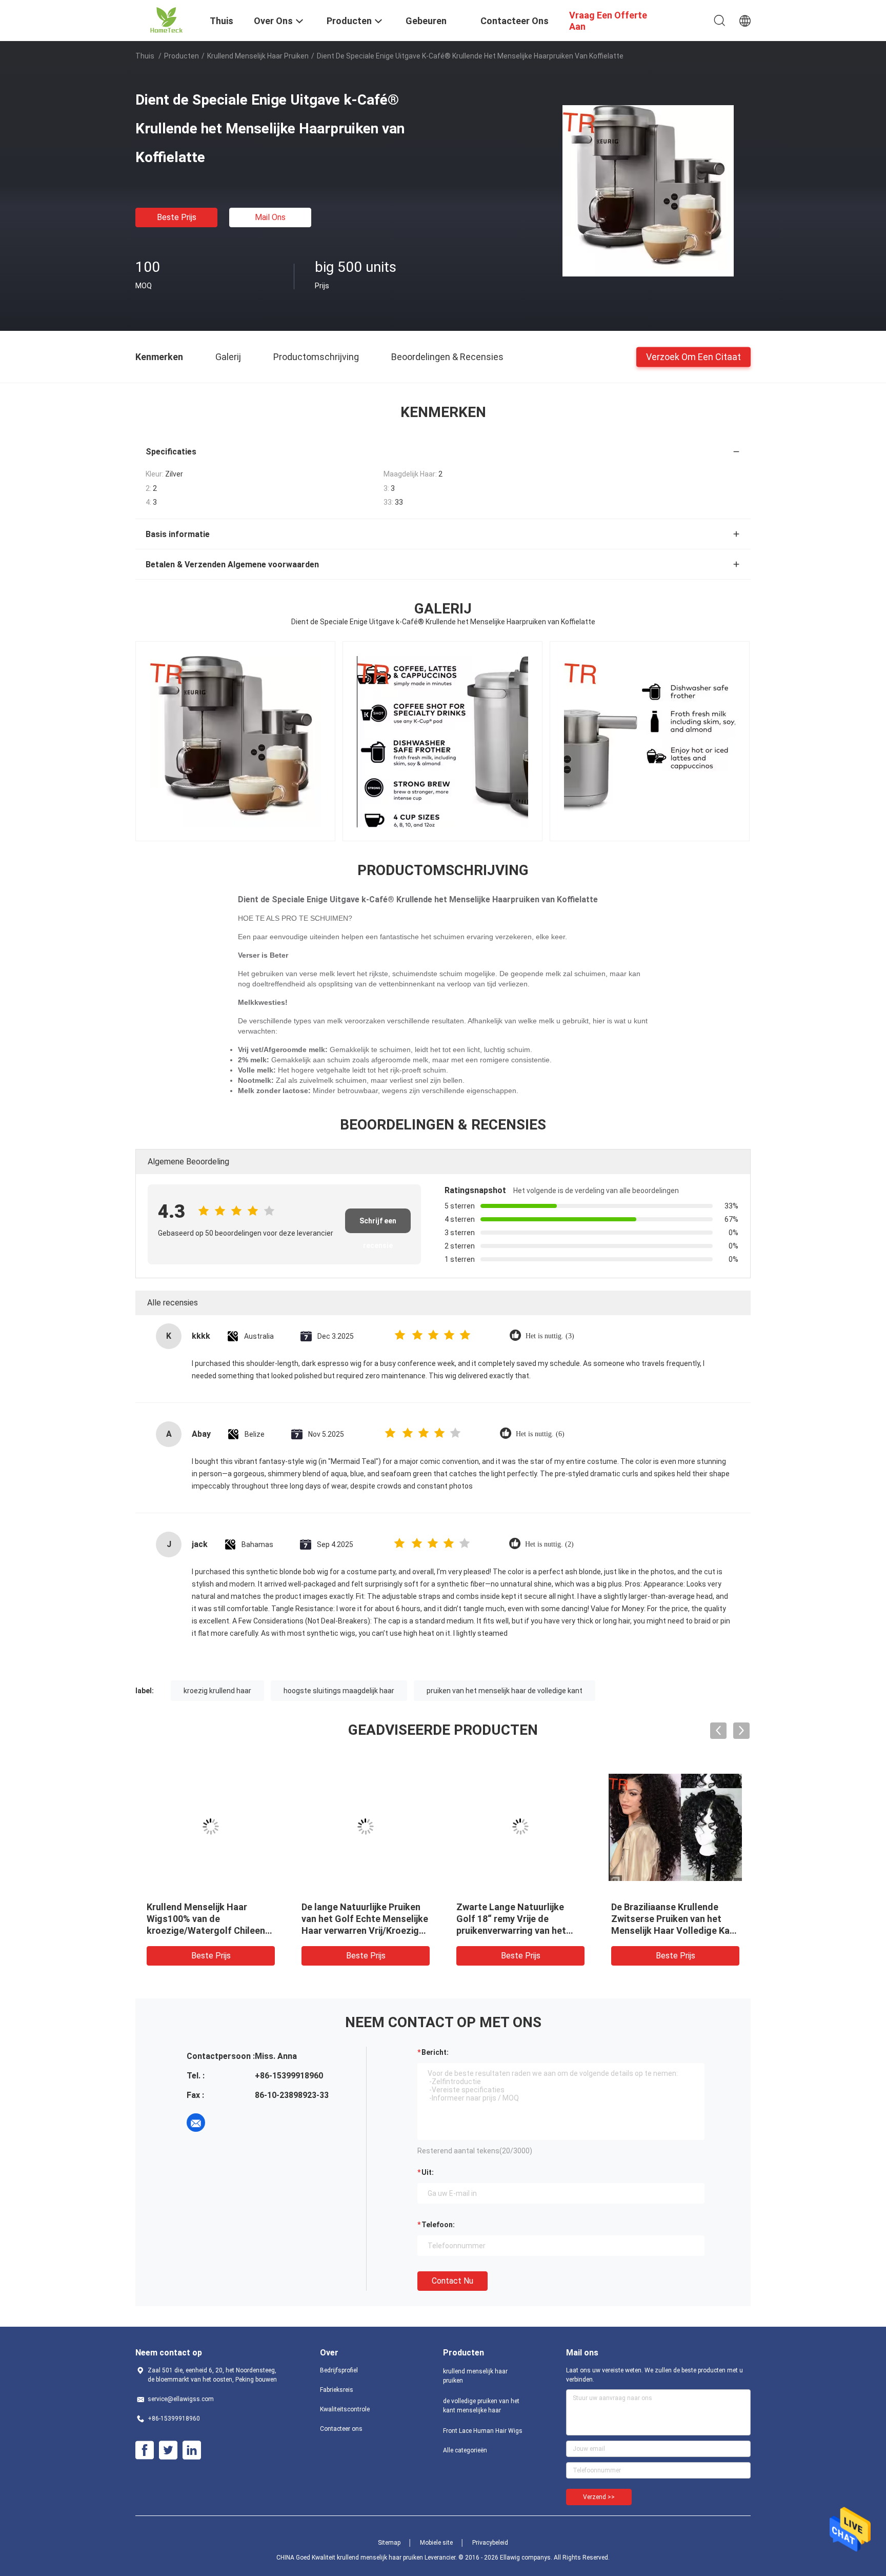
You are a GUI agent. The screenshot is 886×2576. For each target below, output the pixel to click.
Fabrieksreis (337, 2390)
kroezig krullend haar (217, 1691)
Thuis (145, 56)
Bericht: (435, 2052)
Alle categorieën (465, 2450)
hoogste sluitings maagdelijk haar (339, 1691)
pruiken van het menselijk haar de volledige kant (505, 1691)
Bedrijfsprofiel (339, 2370)
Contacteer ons (341, 2429)
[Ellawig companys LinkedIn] (192, 2450)
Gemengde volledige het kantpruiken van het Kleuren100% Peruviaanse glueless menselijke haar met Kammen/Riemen (208, 1930)
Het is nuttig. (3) (550, 1336)
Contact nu (452, 2281)
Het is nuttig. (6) (540, 1434)
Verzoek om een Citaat (693, 356)
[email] (196, 2123)
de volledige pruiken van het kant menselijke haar (481, 2406)
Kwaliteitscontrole (345, 2409)
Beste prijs (177, 217)
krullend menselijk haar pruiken (258, 56)
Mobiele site (436, 2543)
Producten (182, 56)
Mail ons (270, 217)
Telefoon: (438, 2225)
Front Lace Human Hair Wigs (483, 2431)
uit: (428, 2172)
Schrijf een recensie (378, 1225)
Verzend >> (599, 2497)
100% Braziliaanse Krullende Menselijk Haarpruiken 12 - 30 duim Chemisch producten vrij (519, 1919)
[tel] (225, 2123)
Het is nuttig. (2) (549, 1544)
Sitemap (389, 2543)
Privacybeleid (490, 2543)
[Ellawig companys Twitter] (168, 2450)
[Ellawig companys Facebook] (145, 2450)
